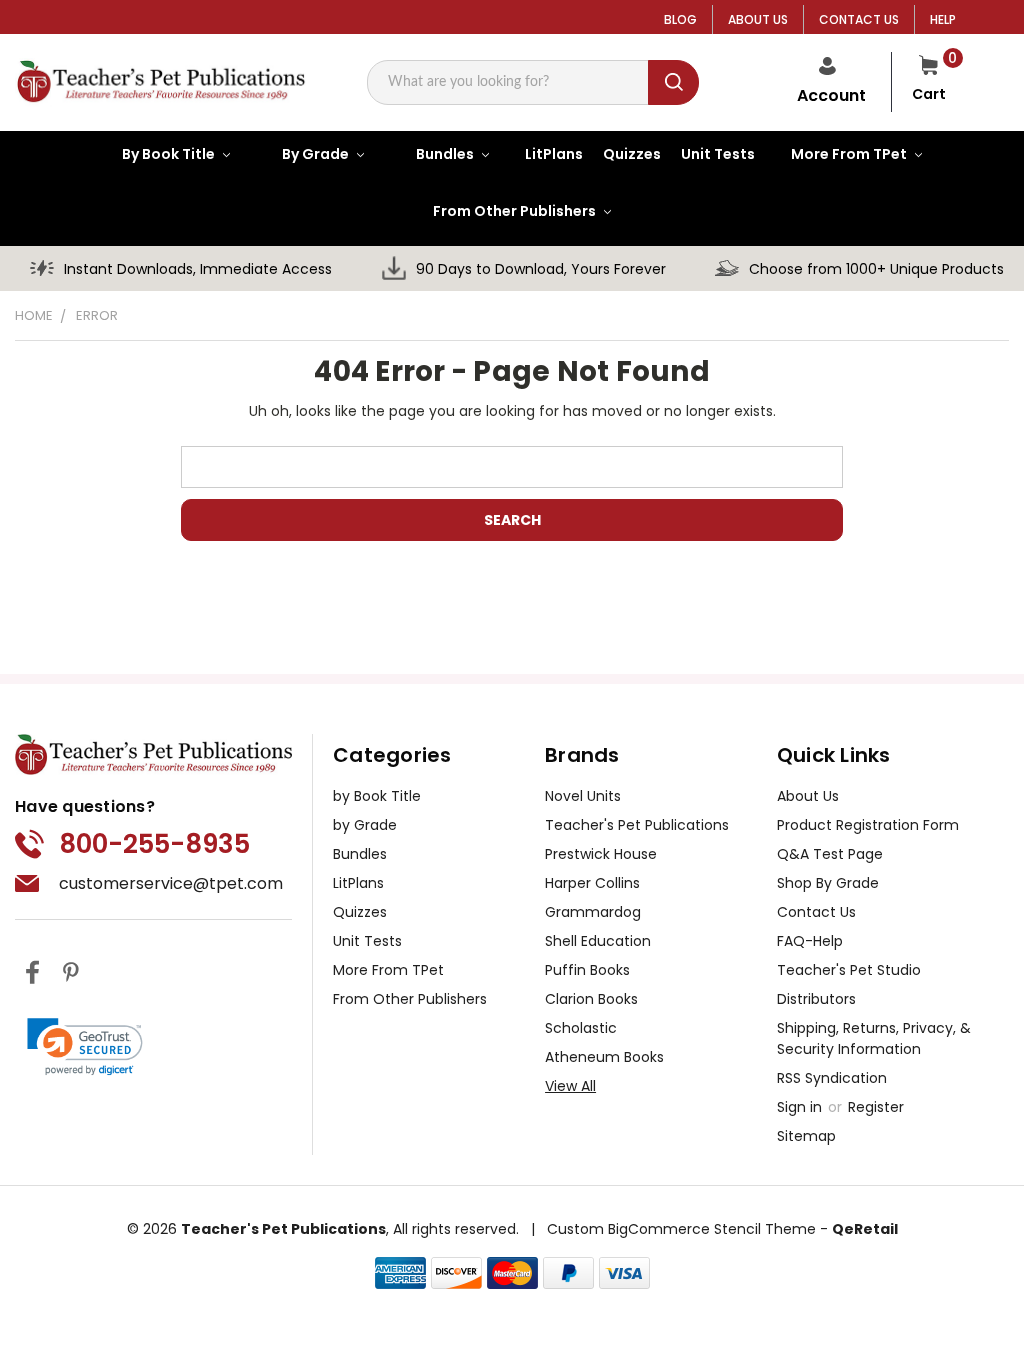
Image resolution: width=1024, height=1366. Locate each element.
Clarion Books (591, 999)
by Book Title (377, 796)
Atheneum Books (604, 1057)
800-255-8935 (154, 844)
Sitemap (806, 1136)
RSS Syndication (832, 1078)
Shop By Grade (828, 883)
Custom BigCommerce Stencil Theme (681, 1229)
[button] (85, 1047)
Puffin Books (587, 970)
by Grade (365, 825)
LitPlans (358, 883)
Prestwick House (601, 854)
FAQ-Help (810, 941)
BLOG (680, 19)
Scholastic (581, 1028)
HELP (943, 19)
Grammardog (593, 912)
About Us (808, 796)
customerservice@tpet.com (171, 883)
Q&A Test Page (830, 854)
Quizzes (360, 912)
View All (570, 1086)
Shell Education (598, 941)
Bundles (360, 854)
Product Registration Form (868, 825)
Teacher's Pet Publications (637, 825)
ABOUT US (758, 19)
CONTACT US (859, 19)
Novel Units (583, 796)
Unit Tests (367, 941)
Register (876, 1107)
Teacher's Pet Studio (849, 970)
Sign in (801, 1107)
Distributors (816, 999)
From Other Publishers (410, 999)
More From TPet (388, 970)
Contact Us (816, 912)
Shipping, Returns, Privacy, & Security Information (874, 1038)
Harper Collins (592, 883)
